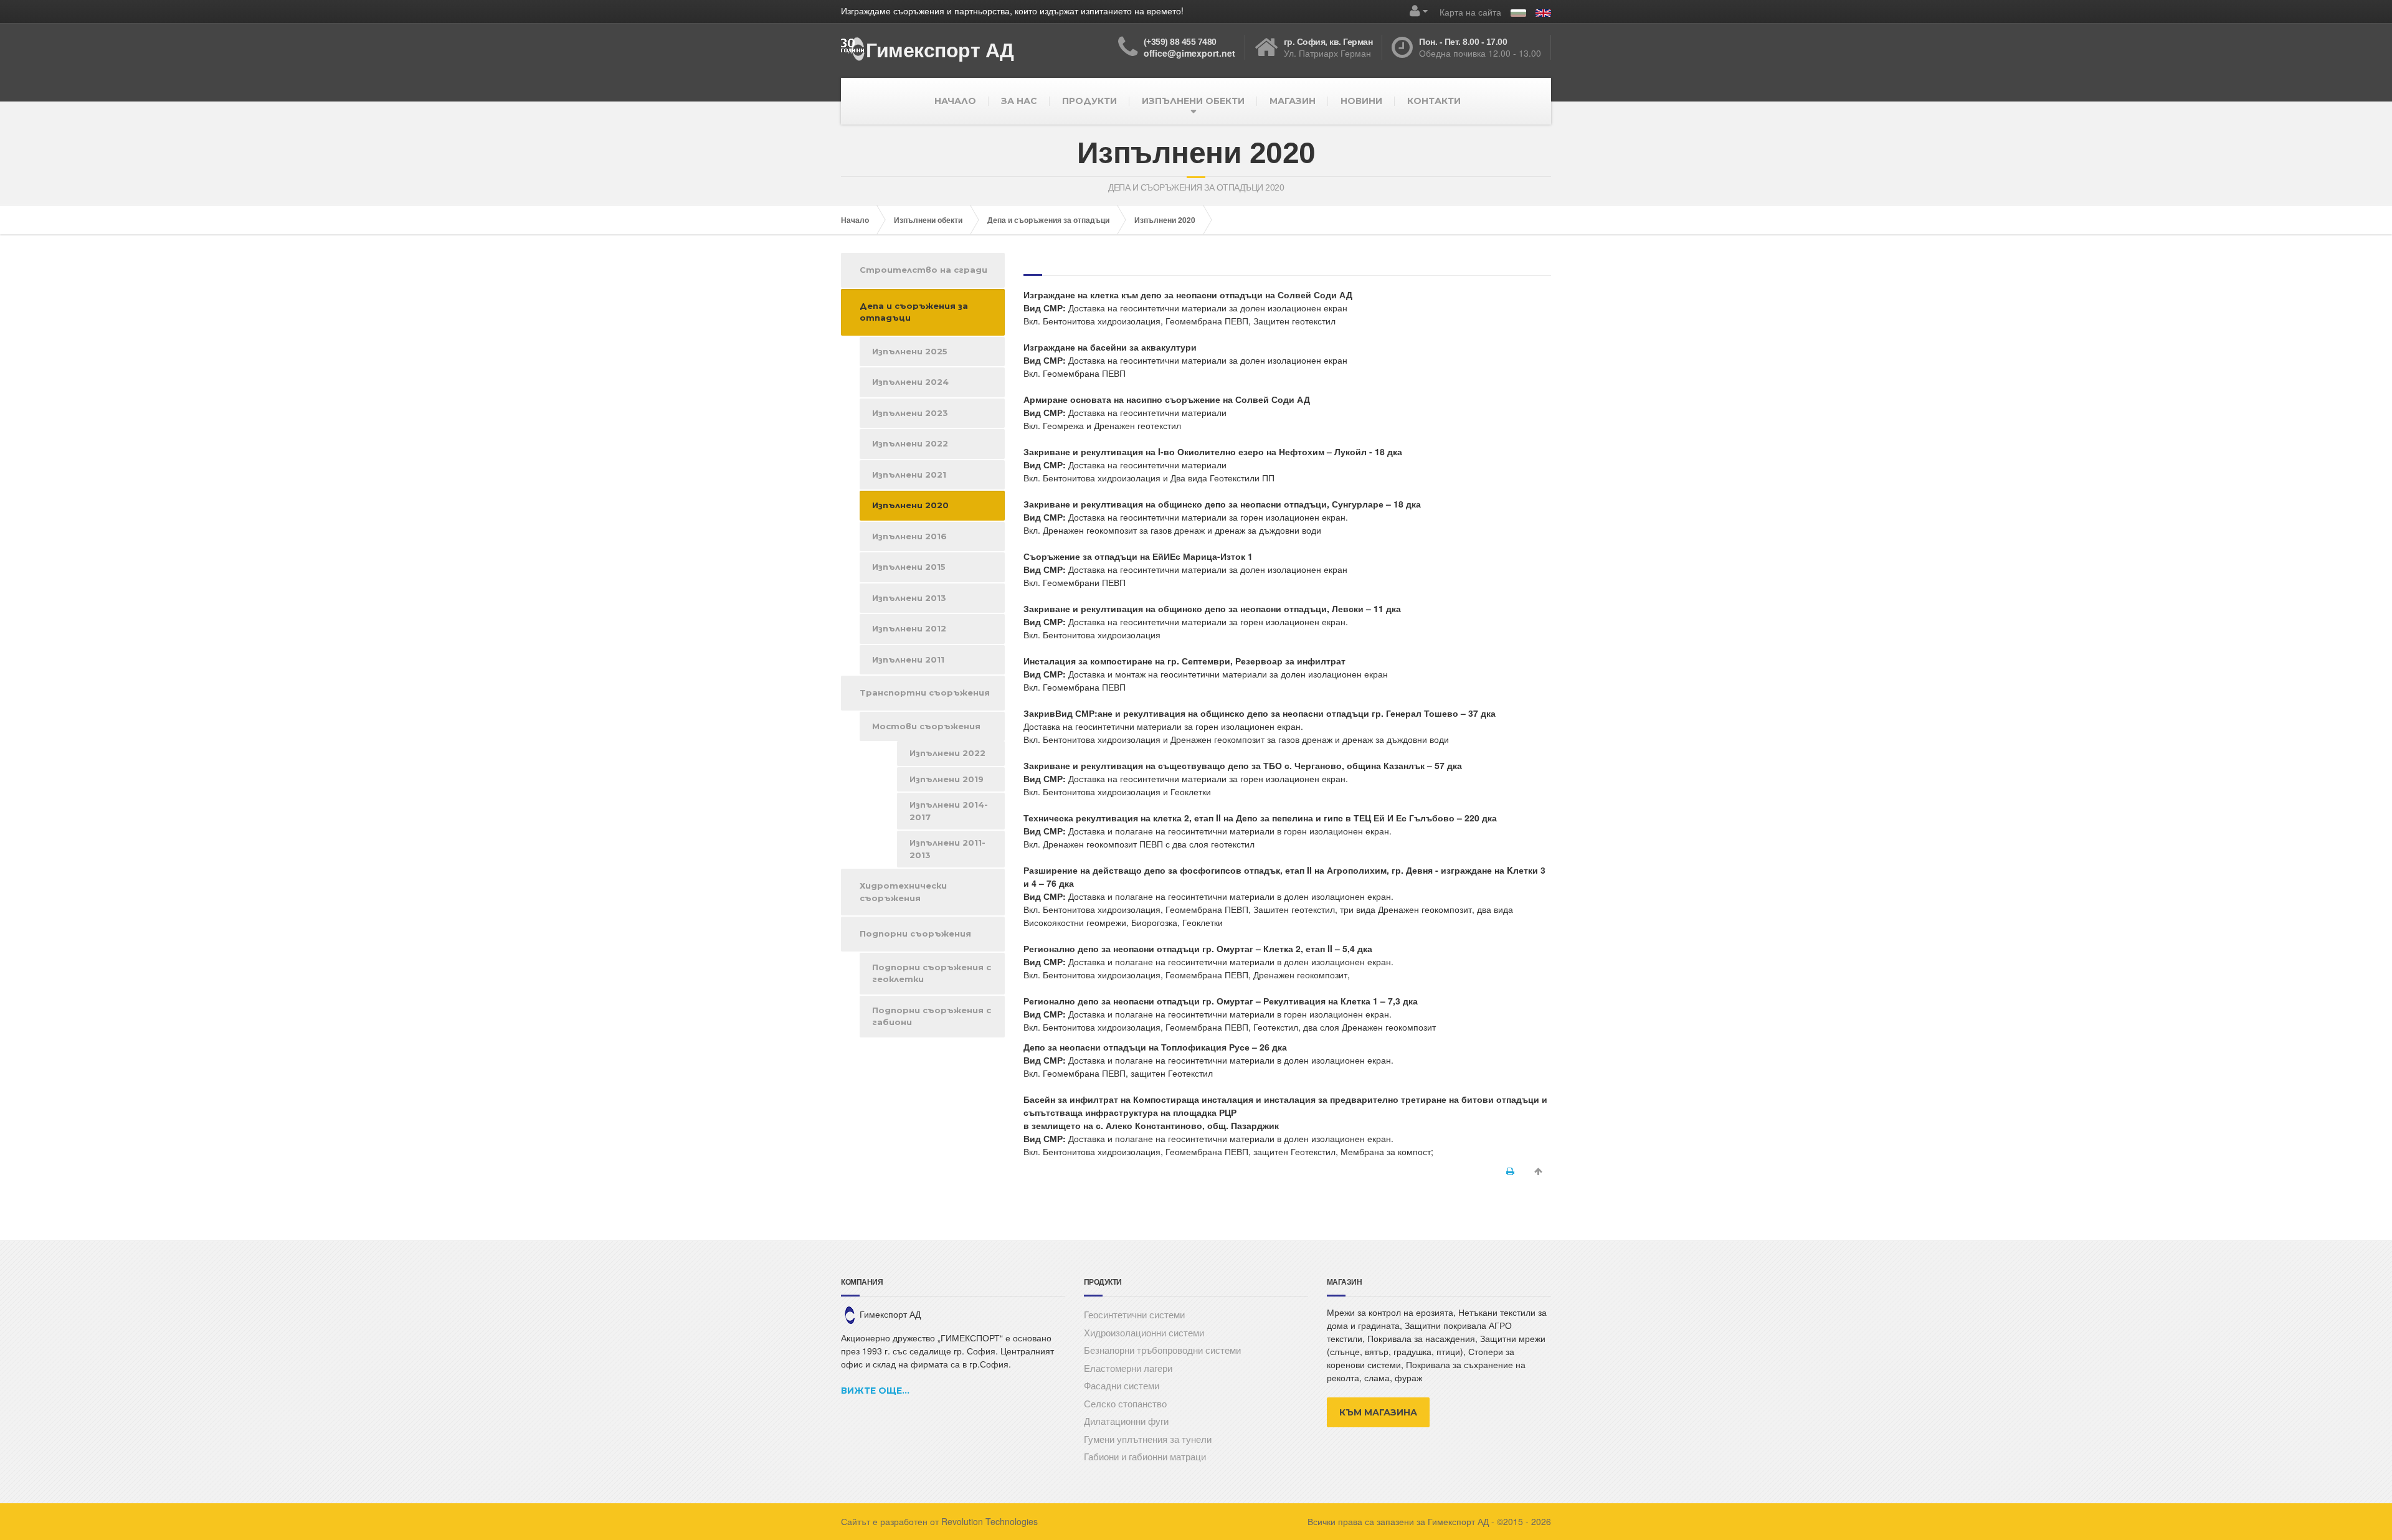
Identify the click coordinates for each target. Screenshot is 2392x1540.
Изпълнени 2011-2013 (947, 849)
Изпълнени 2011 (908, 659)
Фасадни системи (1122, 1385)
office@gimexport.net (1189, 53)
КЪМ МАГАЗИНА (1378, 1412)
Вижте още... (875, 1391)
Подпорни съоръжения (915, 933)
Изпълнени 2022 (910, 443)
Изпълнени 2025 (910, 351)
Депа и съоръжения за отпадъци (1048, 220)
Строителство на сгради (923, 270)
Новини (1361, 101)
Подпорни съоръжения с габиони (932, 1016)
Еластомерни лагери (1128, 1368)
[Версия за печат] (1510, 1171)
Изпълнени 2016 (909, 536)
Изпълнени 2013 (909, 598)
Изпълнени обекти (1193, 101)
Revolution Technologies (990, 1521)
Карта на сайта (1470, 12)
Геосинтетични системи (1134, 1314)
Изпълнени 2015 (909, 567)
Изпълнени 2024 (910, 382)
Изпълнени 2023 (910, 413)
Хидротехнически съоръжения (903, 892)
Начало (955, 101)
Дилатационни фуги (1126, 1421)
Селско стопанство (1125, 1403)
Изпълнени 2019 (947, 779)
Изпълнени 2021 (909, 475)
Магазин (1293, 101)
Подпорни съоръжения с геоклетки (932, 973)
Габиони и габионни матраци (1145, 1456)
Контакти (1434, 101)
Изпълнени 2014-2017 (949, 811)
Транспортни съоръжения (925, 692)
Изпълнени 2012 (909, 628)
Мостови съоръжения (926, 726)
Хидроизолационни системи (1144, 1332)
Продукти (1089, 101)
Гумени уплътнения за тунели (1148, 1439)
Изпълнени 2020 (1165, 220)
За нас (1019, 101)
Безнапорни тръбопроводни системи (1162, 1350)
